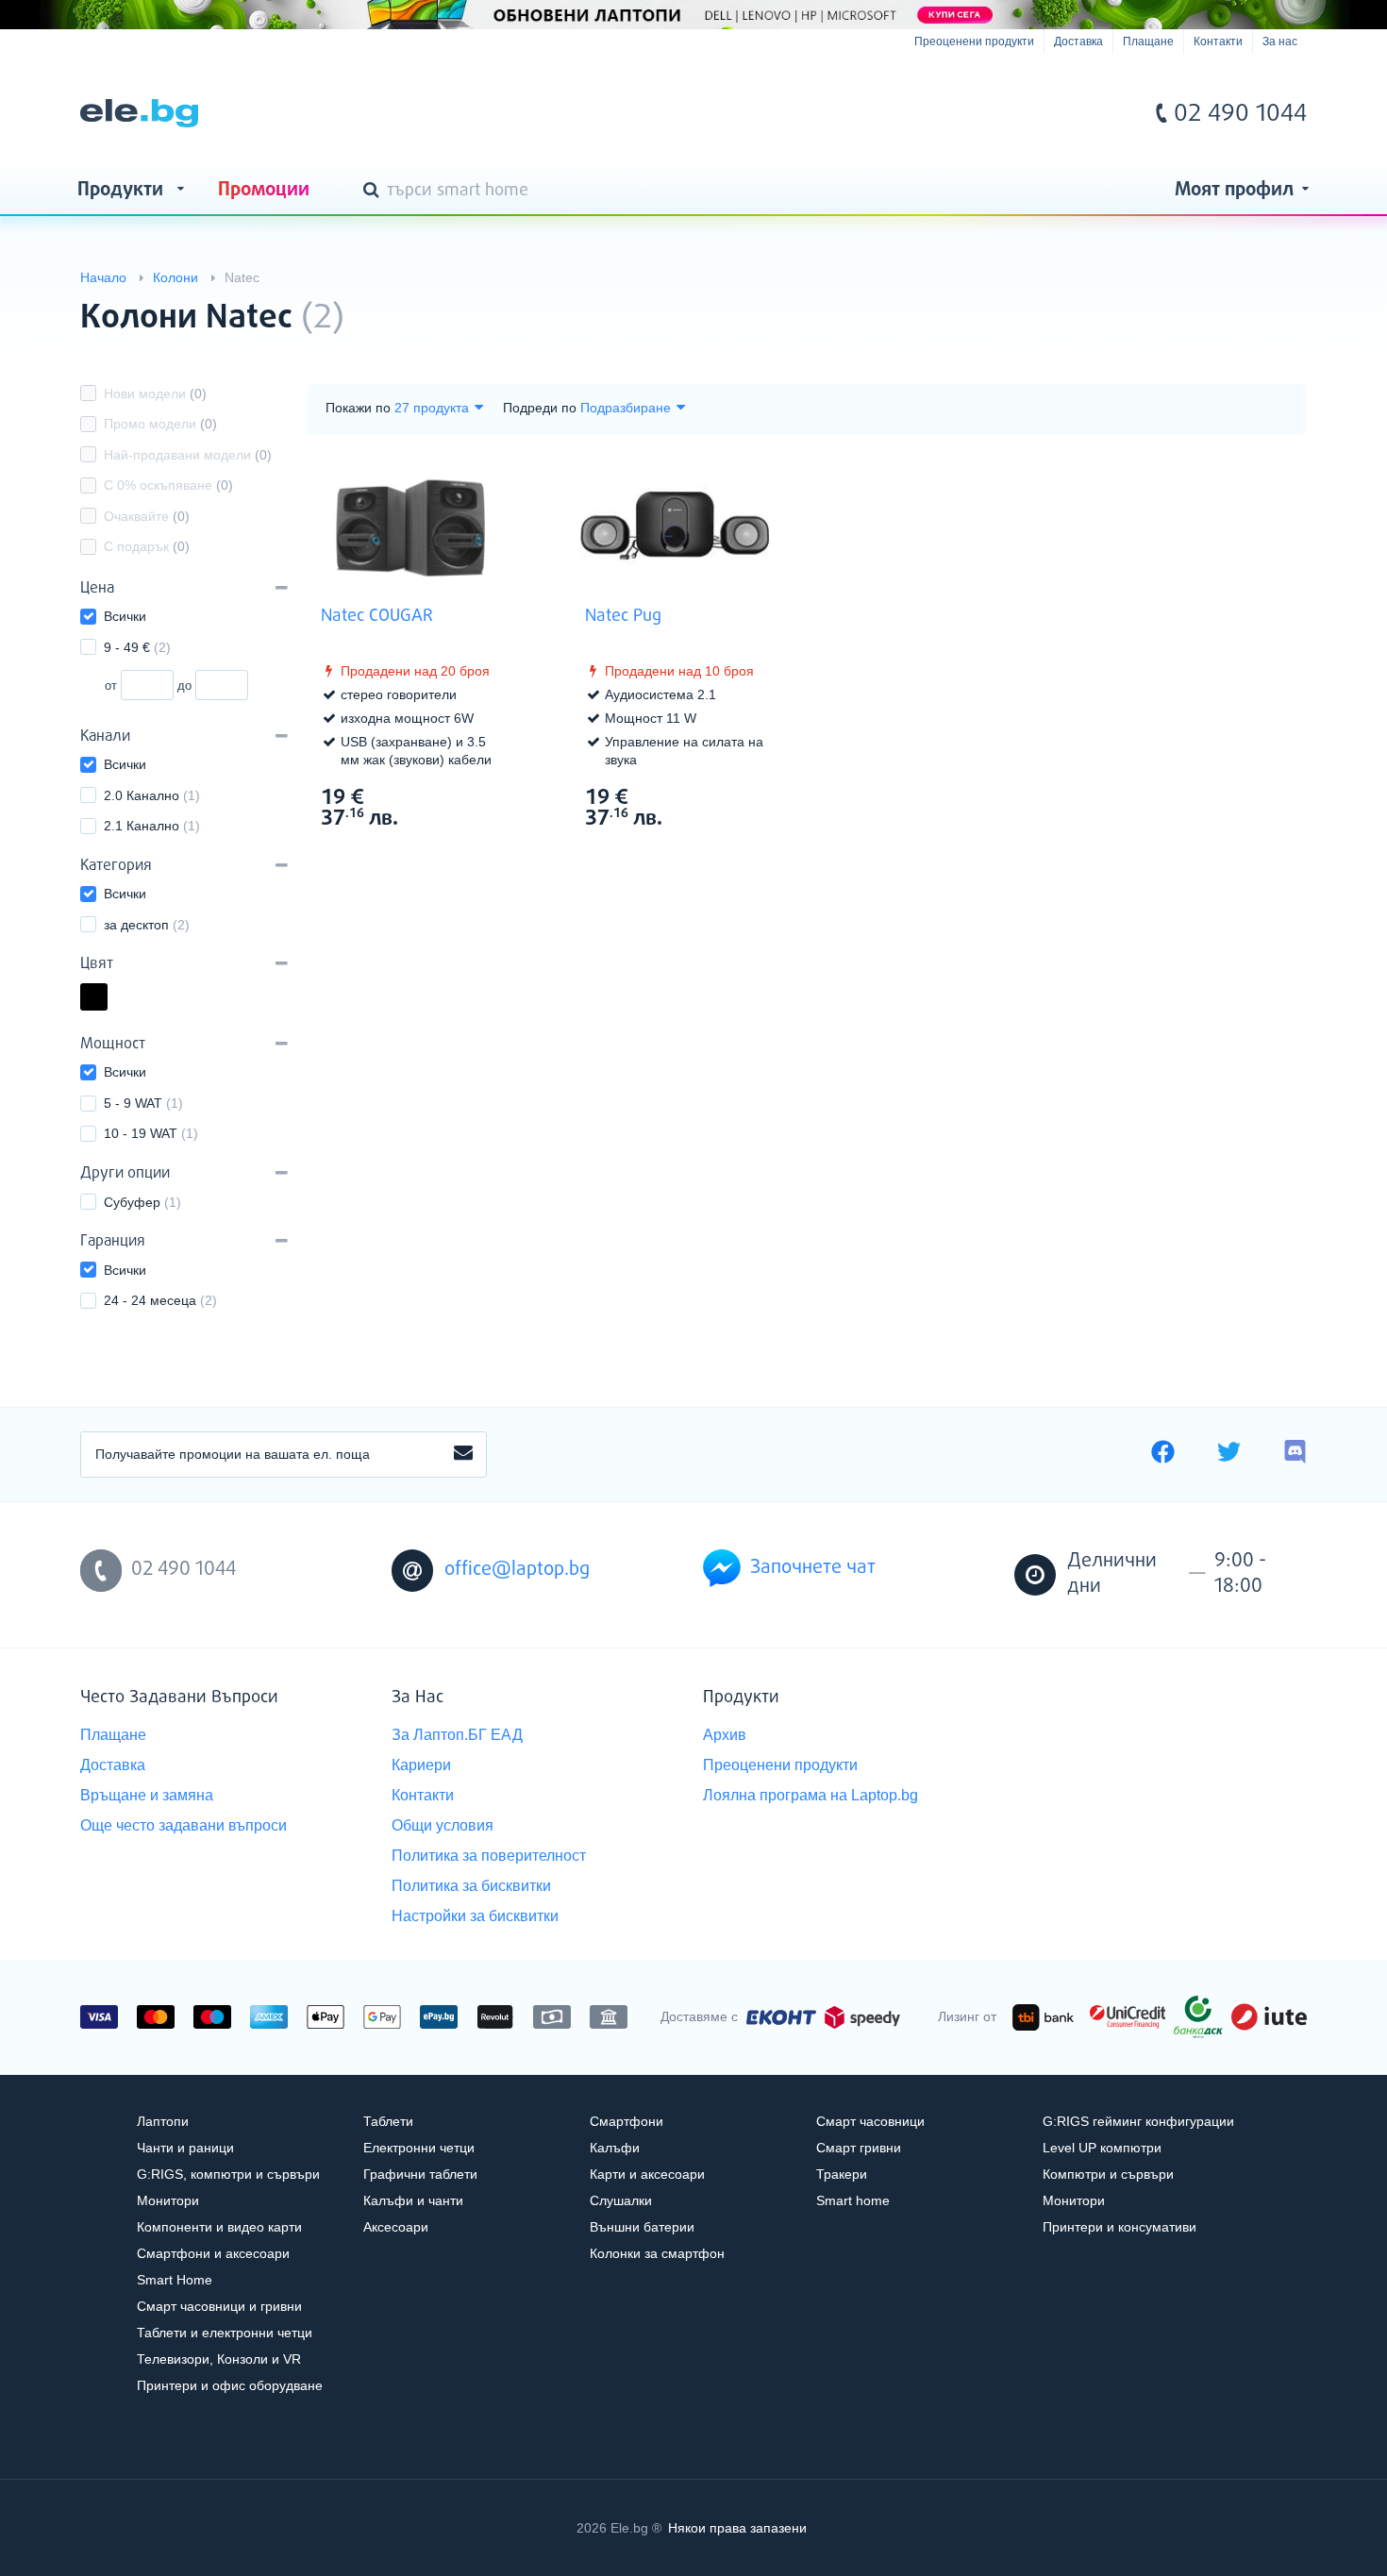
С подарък (147, 546)
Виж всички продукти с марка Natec (1254, 301)
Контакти (1218, 42)
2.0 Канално (152, 795)
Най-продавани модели (188, 455)
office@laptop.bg (517, 1570)
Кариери (421, 1765)
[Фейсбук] (1163, 1454)
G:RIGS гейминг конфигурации (1138, 2121)
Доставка (1078, 42)
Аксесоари (396, 2227)
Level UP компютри (1102, 2148)
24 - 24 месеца (160, 1300)
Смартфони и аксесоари (213, 2253)
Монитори (168, 2200)
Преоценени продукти (974, 42)
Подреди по (540, 408)
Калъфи (615, 2148)
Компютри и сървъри (1108, 2174)
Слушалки (621, 2200)
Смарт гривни (859, 2148)
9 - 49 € (137, 647)
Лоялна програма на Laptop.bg (810, 1795)
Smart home (853, 2200)
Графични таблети (420, 2174)
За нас (1280, 42)
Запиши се (463, 1454)
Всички (125, 616)
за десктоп (147, 925)
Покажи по (358, 408)
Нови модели (155, 393)
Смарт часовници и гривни (219, 2306)
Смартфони (627, 2121)
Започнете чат (813, 1568)
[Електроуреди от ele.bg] (139, 113)
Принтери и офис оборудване (230, 2385)
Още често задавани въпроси (184, 1825)
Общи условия (443, 1825)
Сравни (423, 853)
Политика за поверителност (489, 1856)
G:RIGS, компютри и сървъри (228, 2174)
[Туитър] (1229, 1454)
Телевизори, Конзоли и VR (219, 2359)
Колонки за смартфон (657, 2253)
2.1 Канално (152, 826)
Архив (725, 1735)
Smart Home (175, 2280)
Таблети (388, 2121)
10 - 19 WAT (151, 1133)
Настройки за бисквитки (475, 1916)
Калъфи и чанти (413, 2200)
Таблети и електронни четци (225, 2333)
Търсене (375, 192)
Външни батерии (642, 2227)
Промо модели (160, 424)
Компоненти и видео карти (219, 2227)
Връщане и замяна (147, 1795)
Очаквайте (147, 516)
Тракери (842, 2174)
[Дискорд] (1295, 1454)
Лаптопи (163, 2121)
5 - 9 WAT (143, 1103)
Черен (107, 999)
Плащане (1148, 42)
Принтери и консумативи (1120, 2227)
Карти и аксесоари (647, 2174)
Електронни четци (419, 2148)
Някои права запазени (737, 2528)
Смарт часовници (870, 2121)
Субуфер (142, 1202)
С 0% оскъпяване (168, 485)
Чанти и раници (185, 2148)
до (184, 686)
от (111, 686)
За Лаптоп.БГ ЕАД (457, 1735)
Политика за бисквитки (471, 1886)
